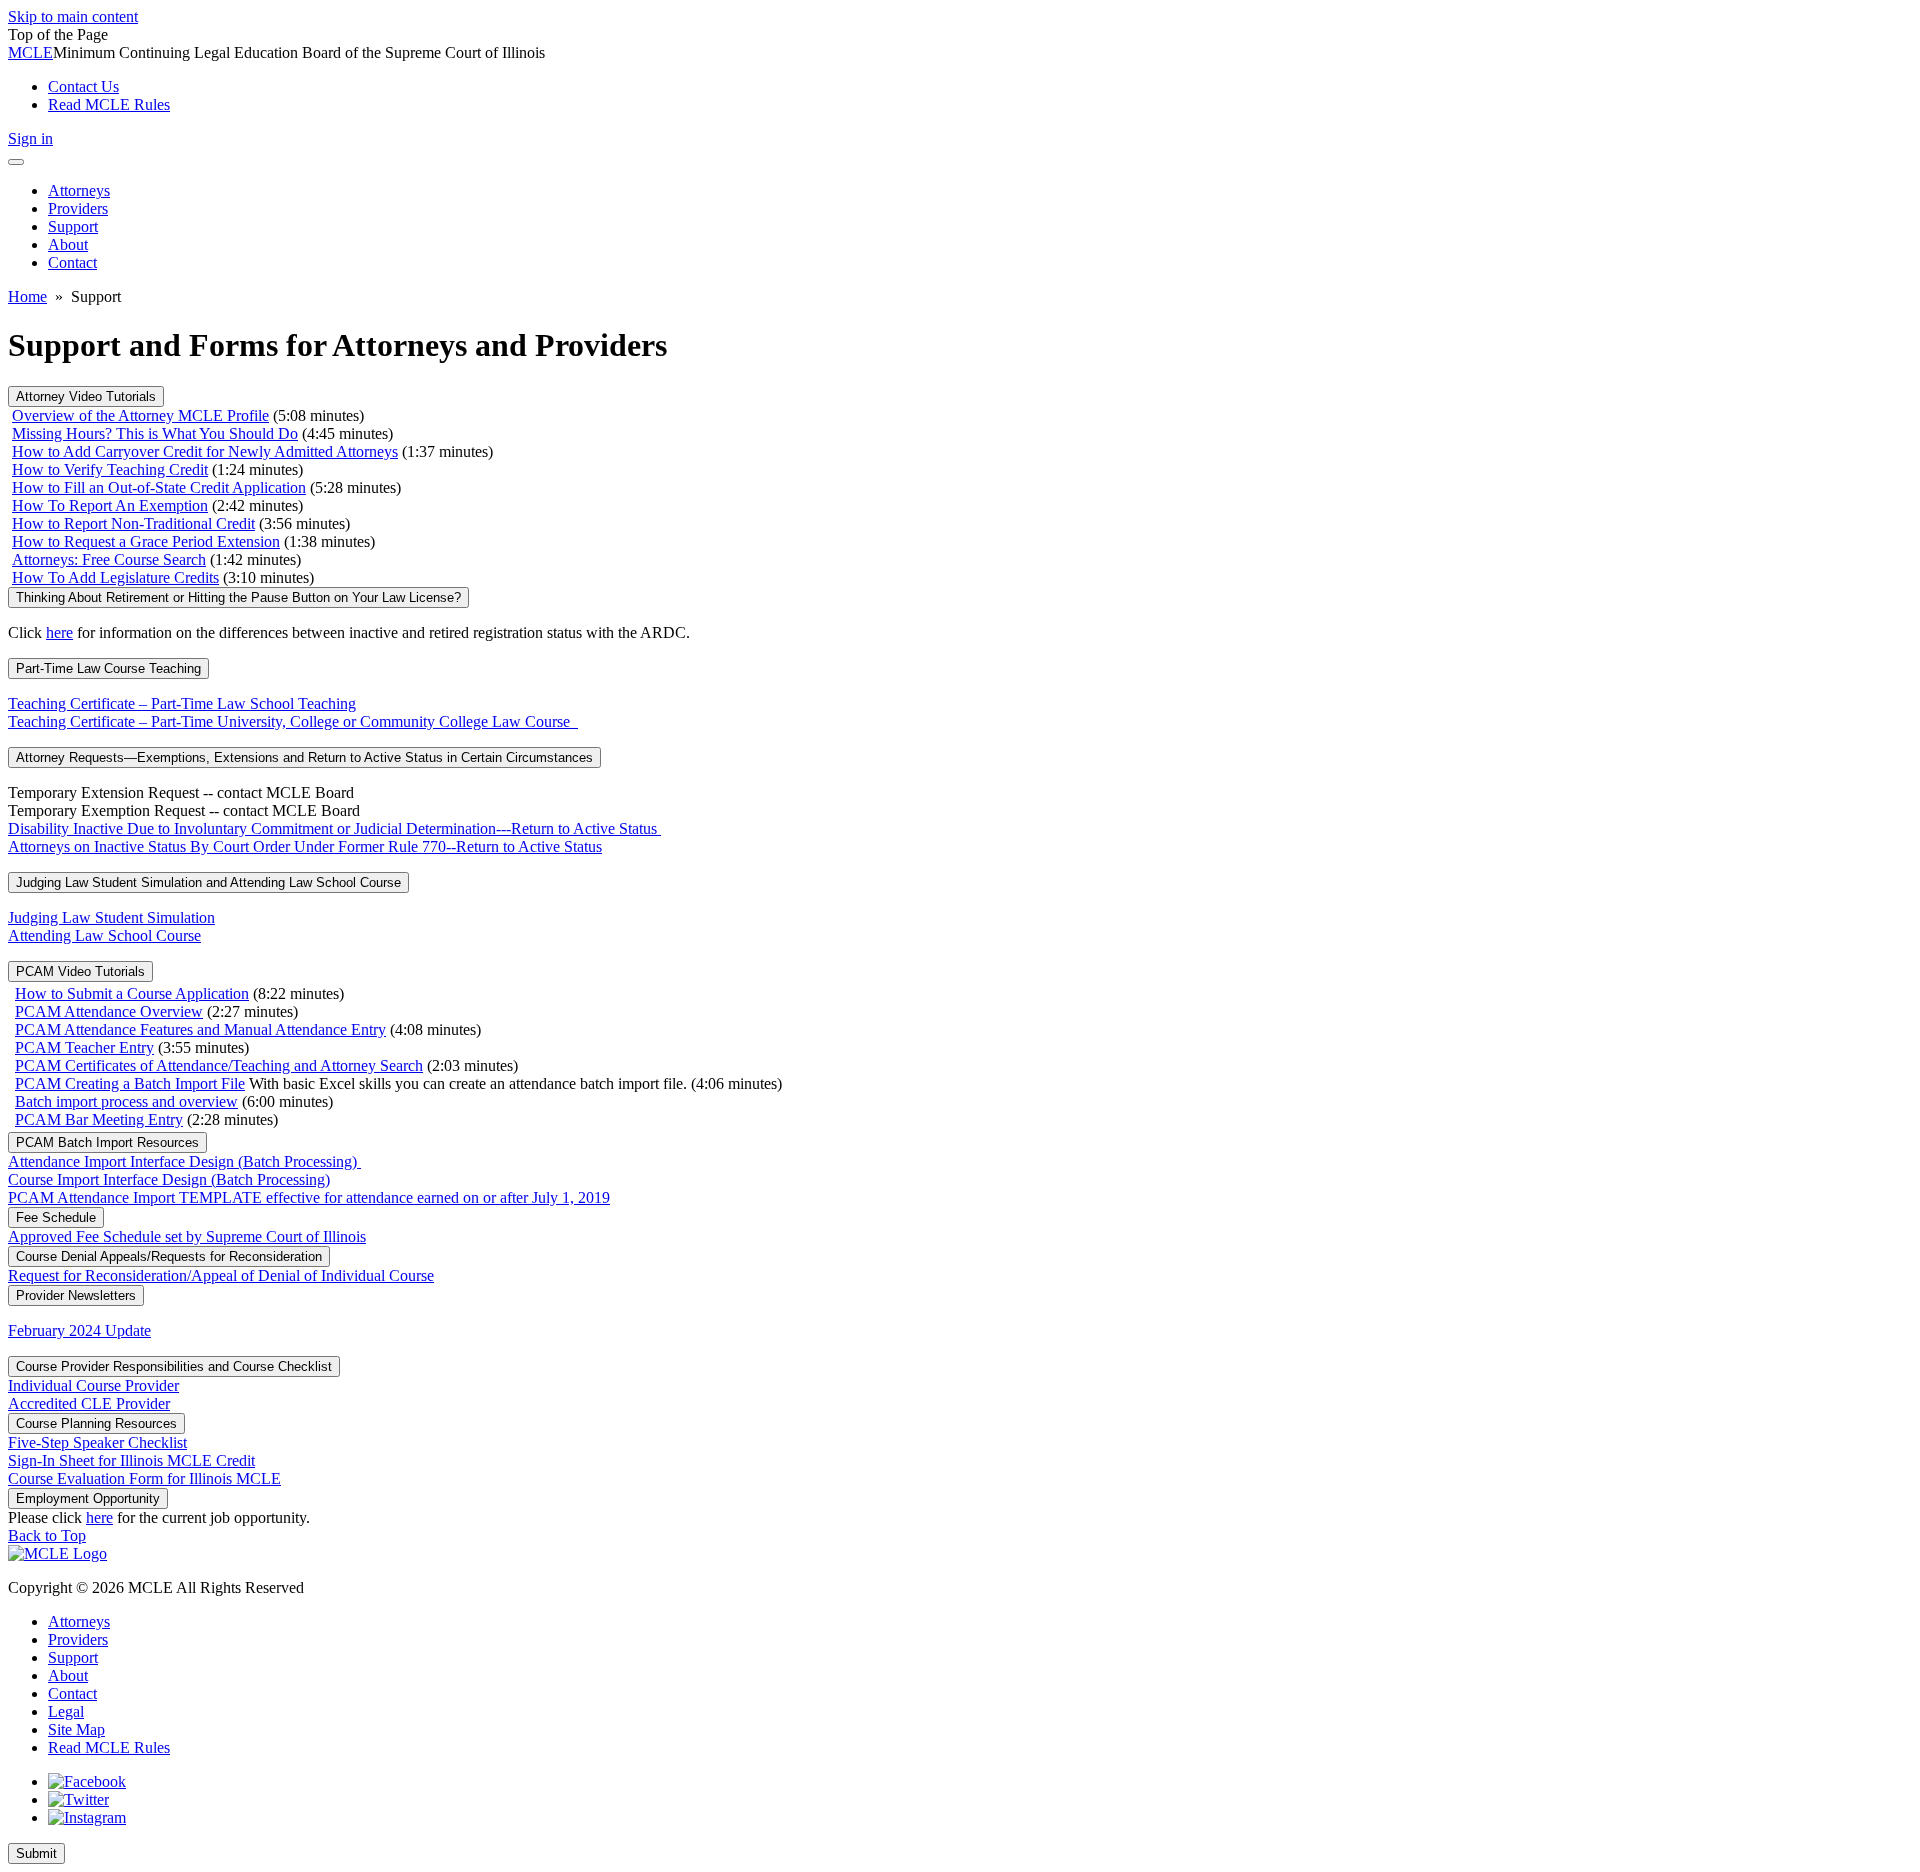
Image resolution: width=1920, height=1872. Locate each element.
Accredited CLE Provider (89, 1403)
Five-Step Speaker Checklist (97, 1442)
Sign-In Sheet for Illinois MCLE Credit (131, 1460)
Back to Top (47, 1535)
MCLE (30, 52)
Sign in (30, 138)
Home (27, 296)
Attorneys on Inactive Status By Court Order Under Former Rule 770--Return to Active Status (305, 846)
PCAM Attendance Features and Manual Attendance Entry (200, 1029)
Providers (78, 1639)
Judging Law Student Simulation (111, 917)
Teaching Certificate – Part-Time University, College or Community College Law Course (293, 721)
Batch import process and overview (126, 1101)
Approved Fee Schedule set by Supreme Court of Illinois (187, 1236)
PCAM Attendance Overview (109, 1011)
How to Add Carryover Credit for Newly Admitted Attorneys (205, 451)
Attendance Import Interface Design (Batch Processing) (184, 1161)
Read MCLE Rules (109, 1747)
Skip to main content (73, 16)
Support (73, 1657)
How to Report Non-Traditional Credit (133, 523)
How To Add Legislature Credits (115, 577)
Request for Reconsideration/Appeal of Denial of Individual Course (221, 1275)
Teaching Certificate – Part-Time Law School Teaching (182, 703)
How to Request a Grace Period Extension (146, 541)
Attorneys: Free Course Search (109, 559)
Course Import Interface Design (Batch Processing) (169, 1179)
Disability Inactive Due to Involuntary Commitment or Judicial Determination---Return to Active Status (334, 828)
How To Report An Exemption (110, 505)
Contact (72, 1693)
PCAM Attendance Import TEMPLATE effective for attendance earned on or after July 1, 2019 (309, 1197)
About (68, 1675)
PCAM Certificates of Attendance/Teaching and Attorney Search (219, 1065)
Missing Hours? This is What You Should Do (155, 433)
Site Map (76, 1729)
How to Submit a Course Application (132, 993)
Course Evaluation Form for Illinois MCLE (144, 1478)
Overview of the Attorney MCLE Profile (140, 415)
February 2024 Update (79, 1330)
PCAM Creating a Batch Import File (130, 1083)
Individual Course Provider (93, 1385)
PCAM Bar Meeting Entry (99, 1119)
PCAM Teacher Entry (84, 1047)
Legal (66, 1711)
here (59, 632)
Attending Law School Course (104, 935)
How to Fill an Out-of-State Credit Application (159, 487)
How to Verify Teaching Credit (110, 469)
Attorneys (79, 1621)
